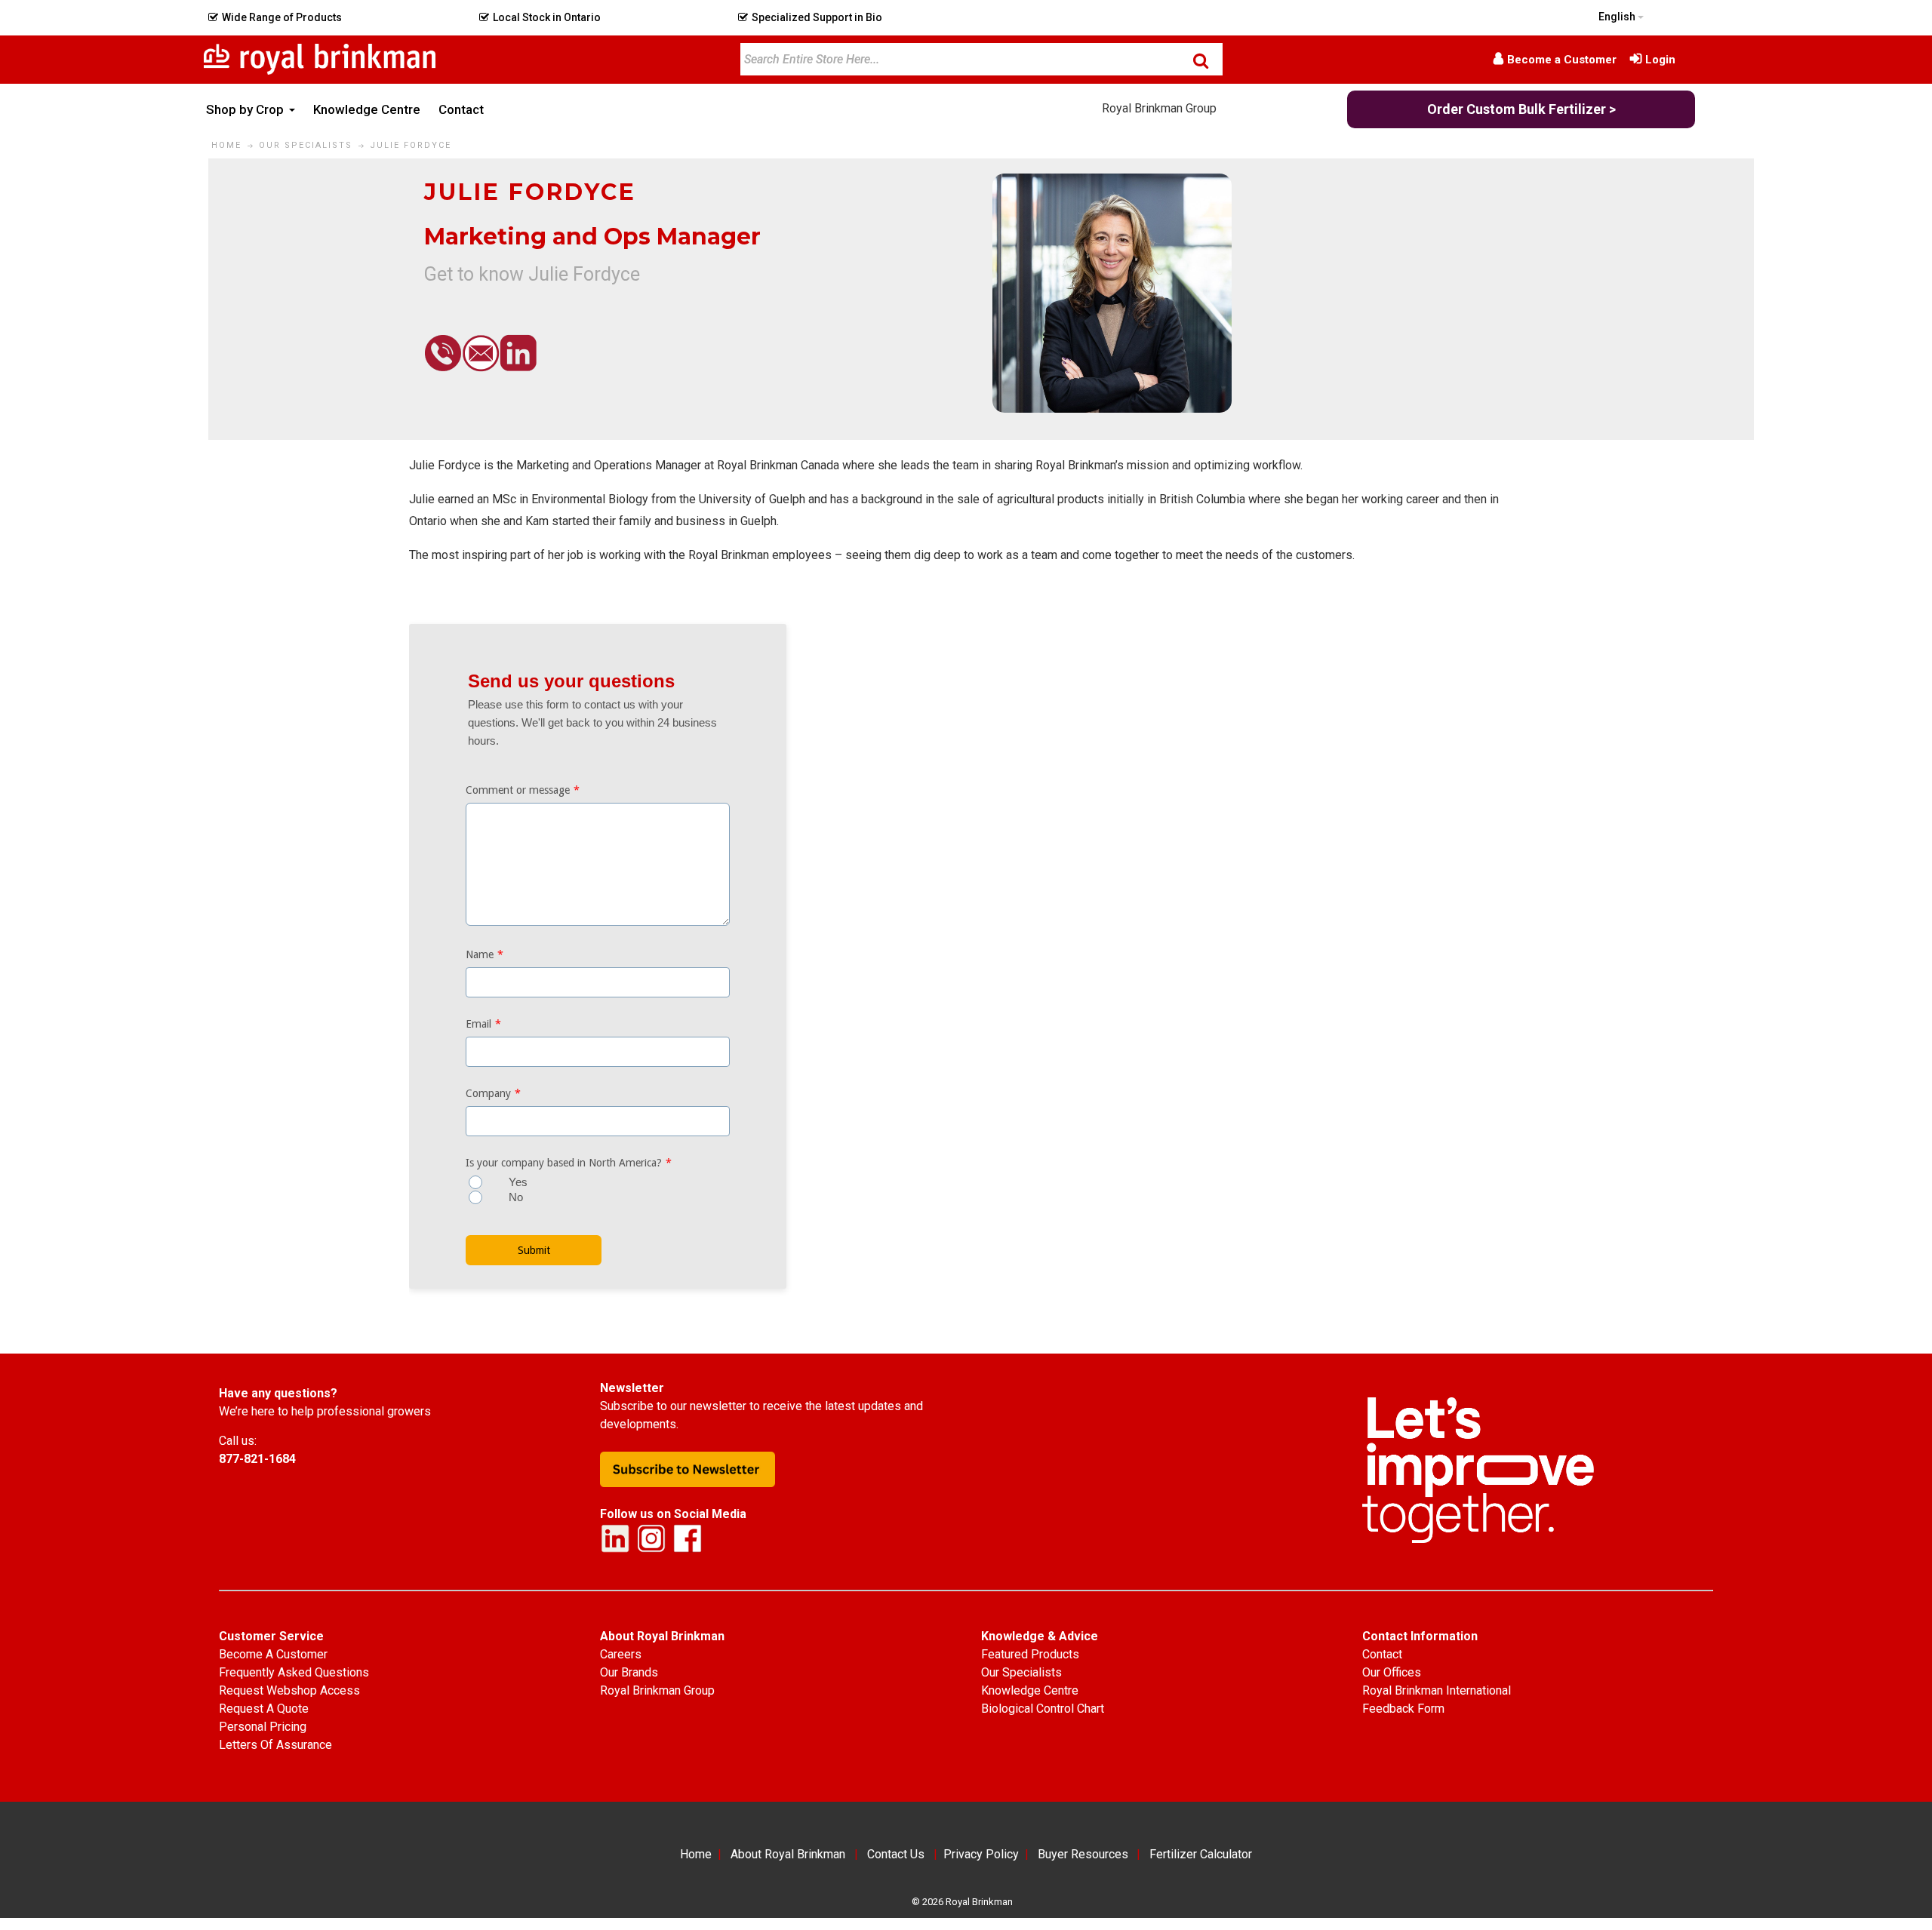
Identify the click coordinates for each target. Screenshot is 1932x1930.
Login (1660, 60)
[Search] (1201, 60)
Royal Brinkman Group (1159, 108)
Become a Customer (1562, 60)
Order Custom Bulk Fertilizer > (1521, 109)
